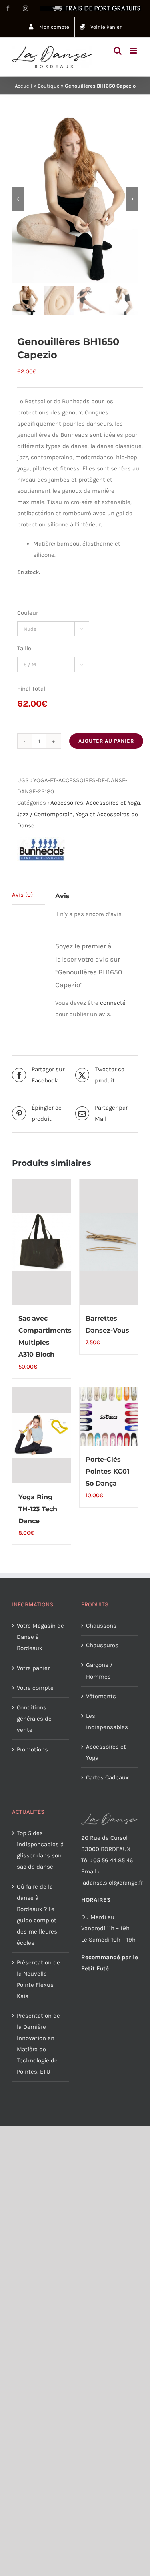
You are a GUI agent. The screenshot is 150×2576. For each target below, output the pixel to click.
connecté (113, 1003)
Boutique (49, 86)
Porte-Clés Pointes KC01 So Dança (107, 1471)
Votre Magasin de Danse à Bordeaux (40, 1637)
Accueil (24, 86)
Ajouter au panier (106, 741)
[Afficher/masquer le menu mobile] (134, 51)
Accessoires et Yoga (113, 803)
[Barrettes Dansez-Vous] (109, 1242)
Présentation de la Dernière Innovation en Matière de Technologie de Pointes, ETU (38, 2044)
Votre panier (33, 1668)
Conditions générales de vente (34, 1719)
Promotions (32, 1749)
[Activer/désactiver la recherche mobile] (118, 51)
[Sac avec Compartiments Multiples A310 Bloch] (42, 1242)
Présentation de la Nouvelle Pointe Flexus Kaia (38, 1979)
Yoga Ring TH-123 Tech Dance (38, 1509)
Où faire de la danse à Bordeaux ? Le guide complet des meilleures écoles (37, 1915)
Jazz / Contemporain (45, 814)
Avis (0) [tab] (22, 895)
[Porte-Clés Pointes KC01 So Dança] (109, 1417)
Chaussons (101, 1626)
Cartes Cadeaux (107, 1777)
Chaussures (102, 1645)
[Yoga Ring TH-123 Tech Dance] (42, 1435)
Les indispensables (107, 1721)
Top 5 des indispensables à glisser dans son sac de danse (40, 1850)
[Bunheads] (41, 849)
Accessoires (67, 803)
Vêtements (101, 1696)
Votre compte (35, 1688)
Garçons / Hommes (99, 1670)
